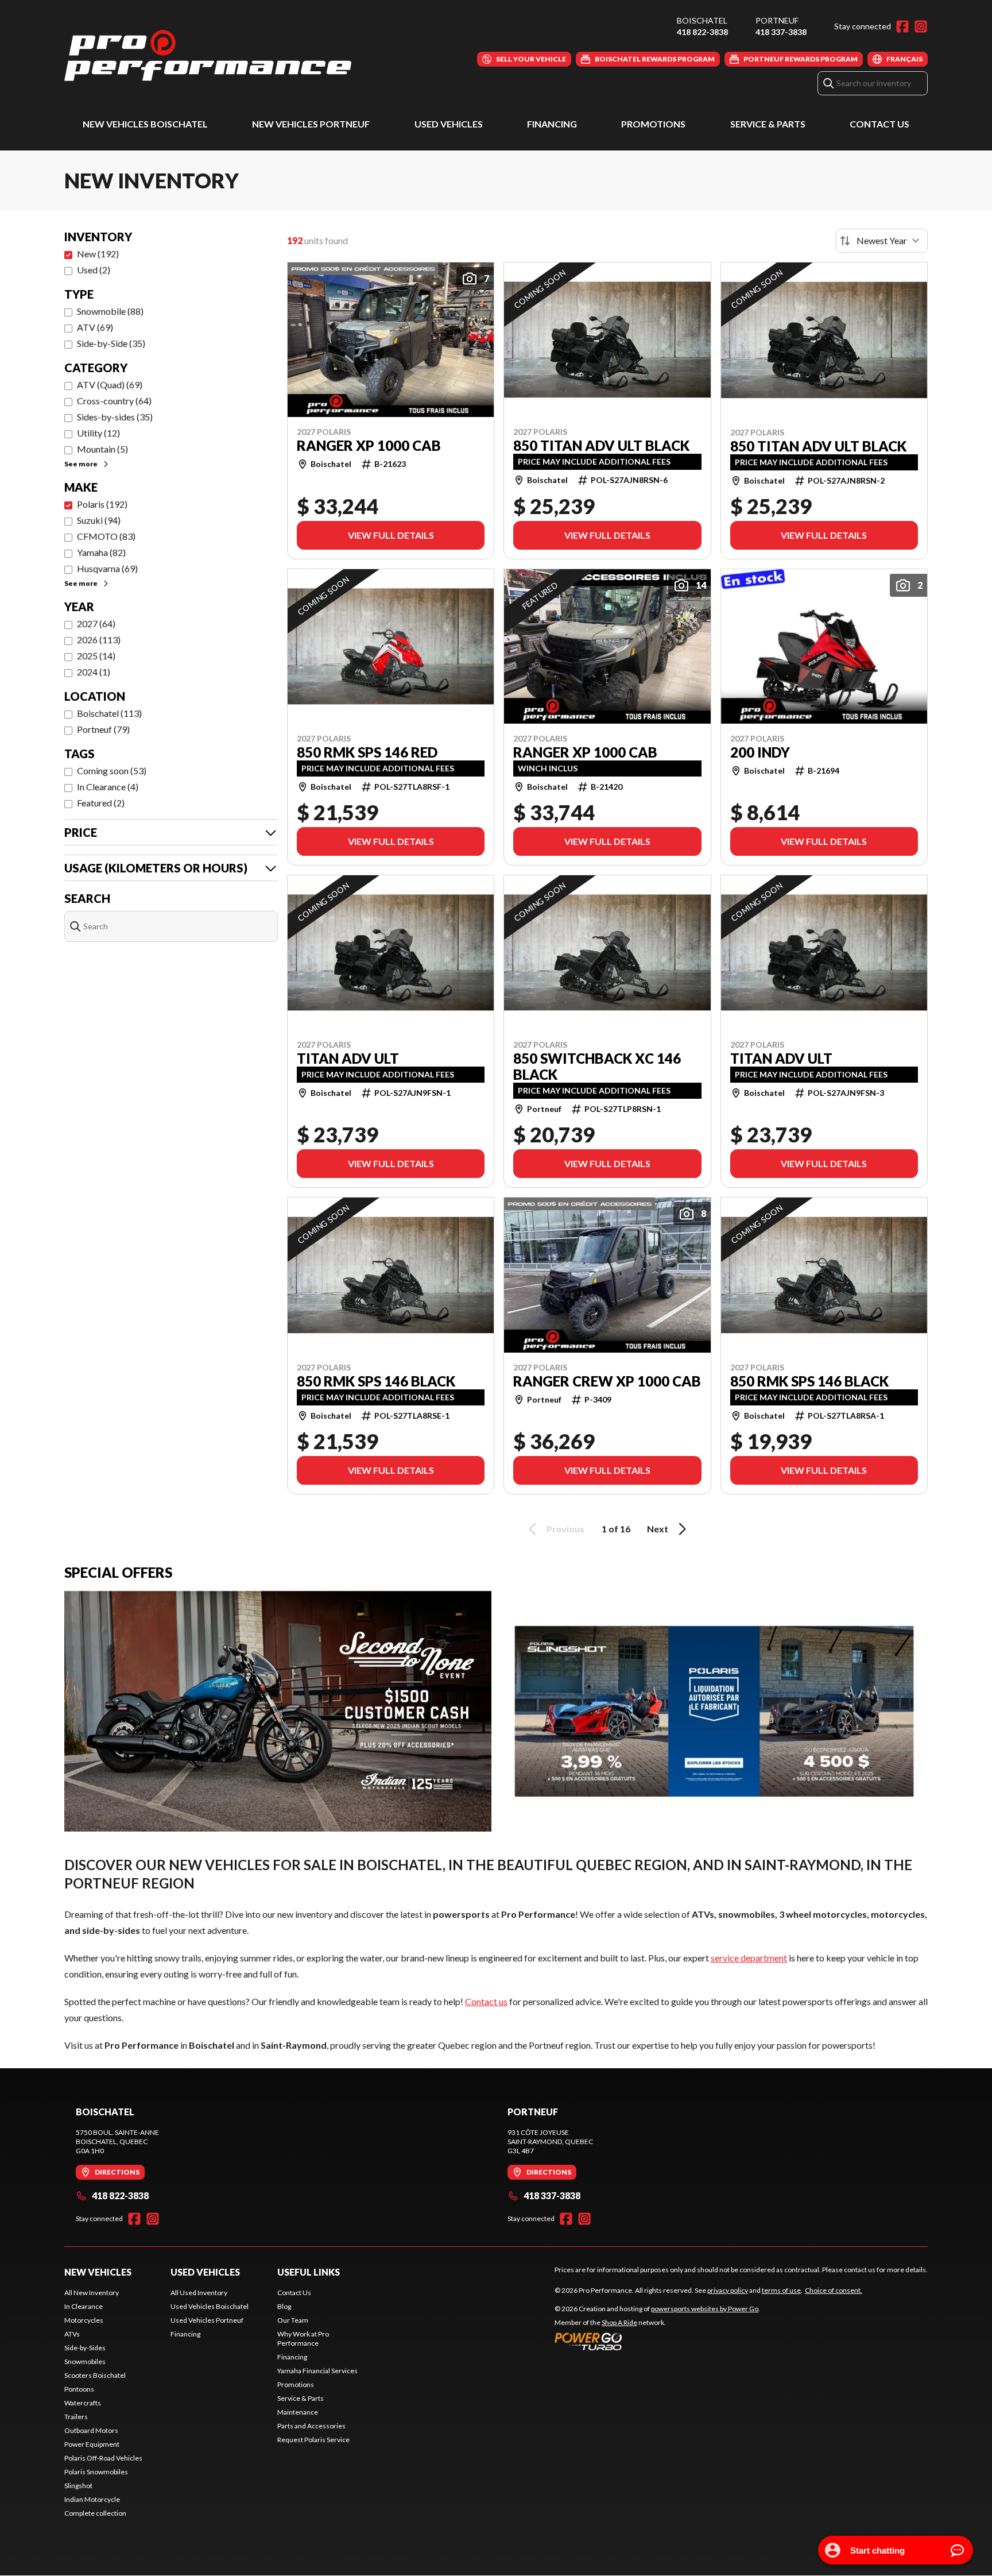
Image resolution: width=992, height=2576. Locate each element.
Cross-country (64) (114, 401)
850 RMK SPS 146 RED (367, 752)
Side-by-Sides (85, 2348)
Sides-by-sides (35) (115, 417)
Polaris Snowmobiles (96, 2472)
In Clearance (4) (108, 787)
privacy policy (728, 2290)
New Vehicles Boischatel (145, 124)
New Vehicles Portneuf (311, 124)
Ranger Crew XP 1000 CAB (607, 1381)
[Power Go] (657, 2341)
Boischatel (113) (109, 713)
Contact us (486, 2001)
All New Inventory (92, 2293)
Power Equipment (92, 2444)
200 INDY (760, 752)
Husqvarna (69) (107, 568)
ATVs (72, 2334)
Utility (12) (98, 433)
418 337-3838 (781, 32)
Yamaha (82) (101, 552)
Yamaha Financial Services (317, 2371)
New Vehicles (98, 2272)
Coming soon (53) (112, 771)
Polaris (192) (102, 504)
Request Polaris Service (313, 2440)
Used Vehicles (449, 124)
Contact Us (879, 124)
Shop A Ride (619, 2322)
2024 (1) (94, 672)
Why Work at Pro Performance (303, 2339)
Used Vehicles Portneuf (207, 2320)
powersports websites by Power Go (705, 2309)
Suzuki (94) (99, 520)
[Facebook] (902, 26)
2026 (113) (99, 640)
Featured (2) (101, 803)
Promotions (653, 124)
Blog (284, 2306)
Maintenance (298, 2412)
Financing (552, 124)
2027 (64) (96, 623)
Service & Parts (768, 124)
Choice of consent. (834, 2290)
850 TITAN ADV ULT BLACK (601, 446)
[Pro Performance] (208, 55)
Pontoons (79, 2389)
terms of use (781, 2290)
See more (81, 464)
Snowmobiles (85, 2361)
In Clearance (84, 2306)
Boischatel (702, 20)
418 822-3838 (702, 32)
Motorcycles (84, 2320)
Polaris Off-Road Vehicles (103, 2458)
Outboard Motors (91, 2430)
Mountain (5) (102, 449)
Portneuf (777, 20)
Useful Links (309, 2272)
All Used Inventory (199, 2293)
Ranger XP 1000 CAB (369, 446)
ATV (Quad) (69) (110, 385)
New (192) (98, 254)
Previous (565, 1529)
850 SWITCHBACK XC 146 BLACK (597, 1067)
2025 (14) (96, 656)
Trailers (76, 2417)
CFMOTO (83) (106, 536)
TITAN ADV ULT (348, 1059)
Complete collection (95, 2513)
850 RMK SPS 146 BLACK (376, 1381)
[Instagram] (921, 26)
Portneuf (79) (103, 729)
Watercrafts (83, 2403)
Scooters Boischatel (95, 2375)
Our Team (293, 2320)
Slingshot (78, 2486)
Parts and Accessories (311, 2426)
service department (749, 1958)
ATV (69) (95, 327)
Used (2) (94, 270)
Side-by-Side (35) (111, 343)
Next (658, 1529)
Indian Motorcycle (92, 2499)
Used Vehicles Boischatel (210, 2306)
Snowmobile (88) (110, 311)
